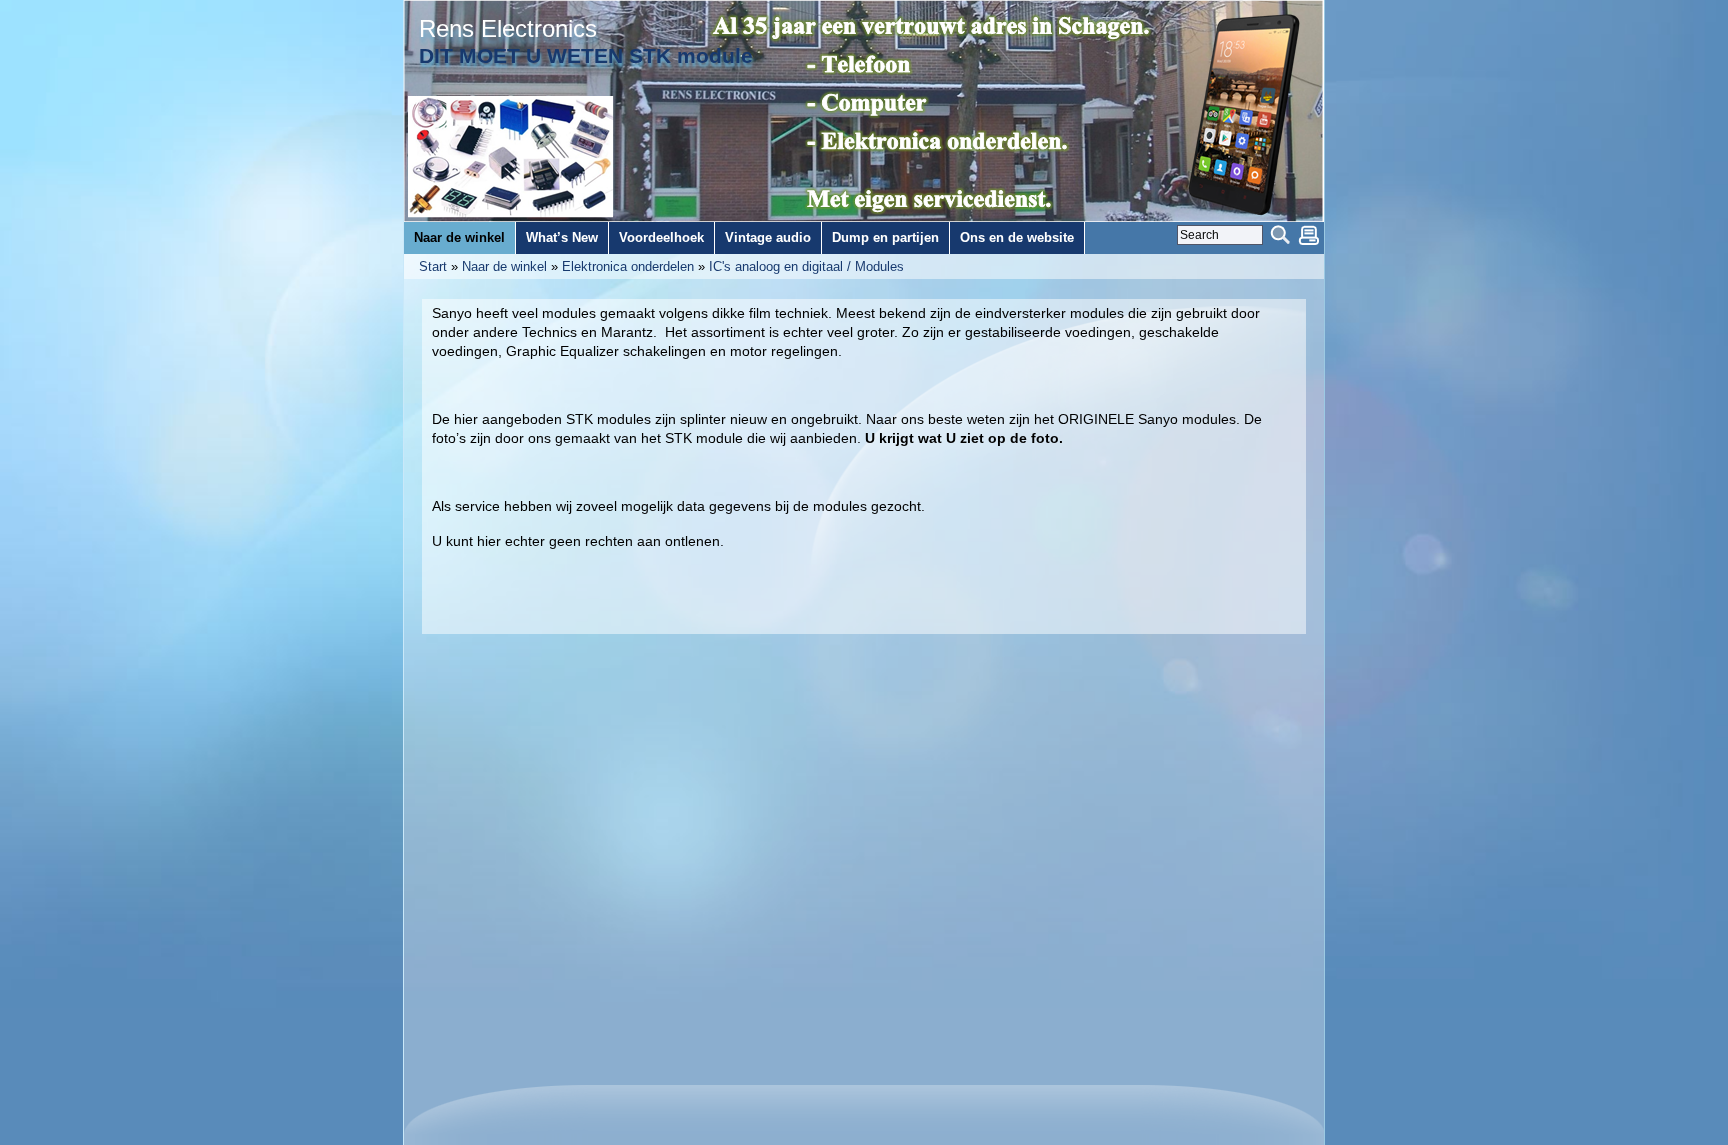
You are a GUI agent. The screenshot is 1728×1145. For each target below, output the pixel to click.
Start (433, 266)
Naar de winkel (504, 266)
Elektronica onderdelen (628, 266)
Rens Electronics (508, 29)
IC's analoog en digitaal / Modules (806, 266)
